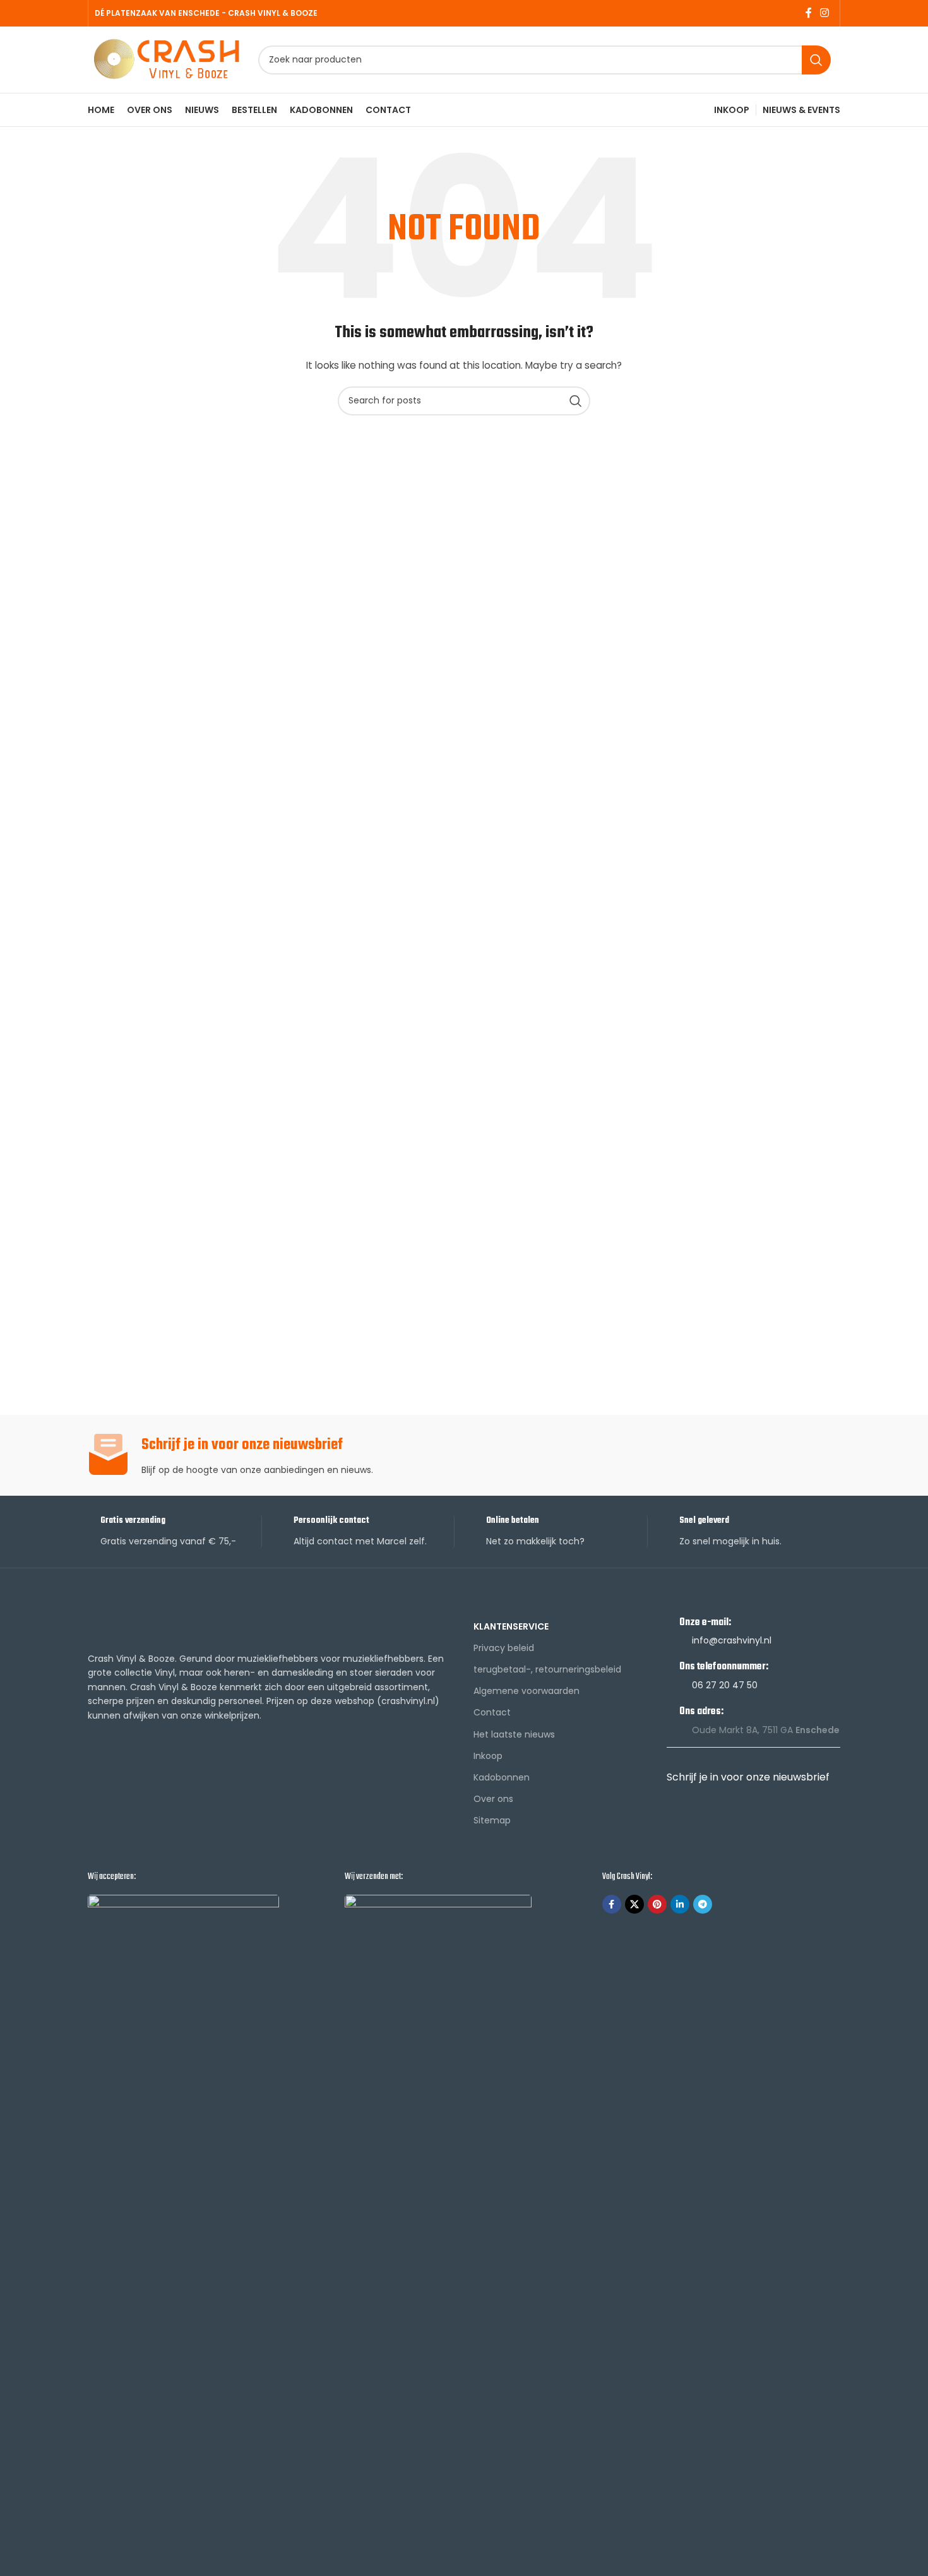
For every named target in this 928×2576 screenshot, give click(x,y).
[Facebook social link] (808, 13)
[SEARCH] (816, 60)
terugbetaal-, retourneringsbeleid (547, 1669)
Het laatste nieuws (514, 1734)
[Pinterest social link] (657, 1904)
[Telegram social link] (703, 1904)
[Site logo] (167, 59)
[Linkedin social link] (680, 1904)
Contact (492, 1712)
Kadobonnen (502, 1777)
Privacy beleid (504, 1648)
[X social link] (634, 1904)
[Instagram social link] (825, 13)
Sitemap (492, 1820)
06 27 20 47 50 (725, 1685)
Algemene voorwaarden (526, 1691)
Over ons (493, 1799)
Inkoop (488, 1756)
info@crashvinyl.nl (732, 1640)
